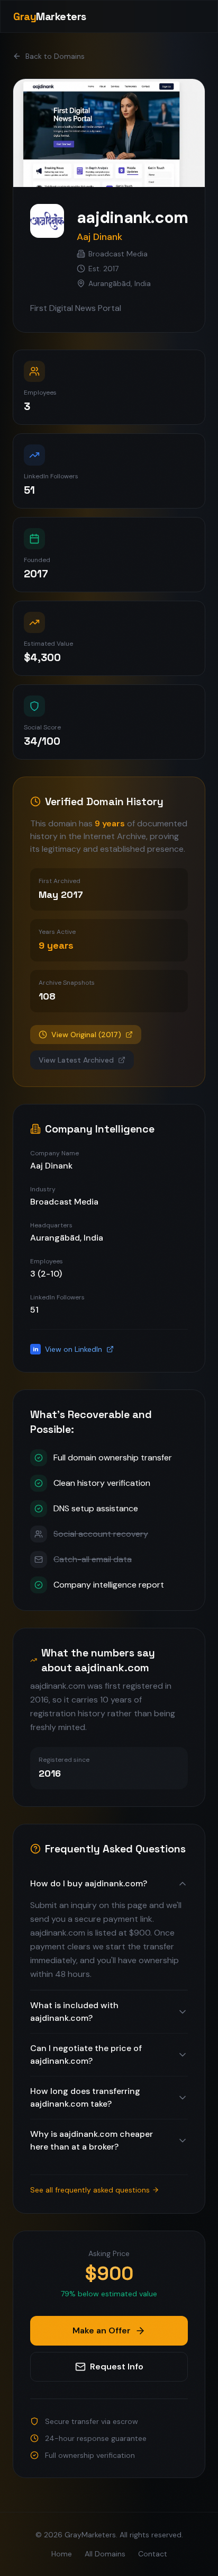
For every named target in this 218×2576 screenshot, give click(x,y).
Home (62, 2554)
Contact (153, 2554)
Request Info (117, 2366)
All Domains (105, 2554)
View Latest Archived (76, 1060)
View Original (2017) (86, 1035)
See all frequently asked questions (90, 2190)
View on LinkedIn (68, 1349)
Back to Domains (55, 56)
